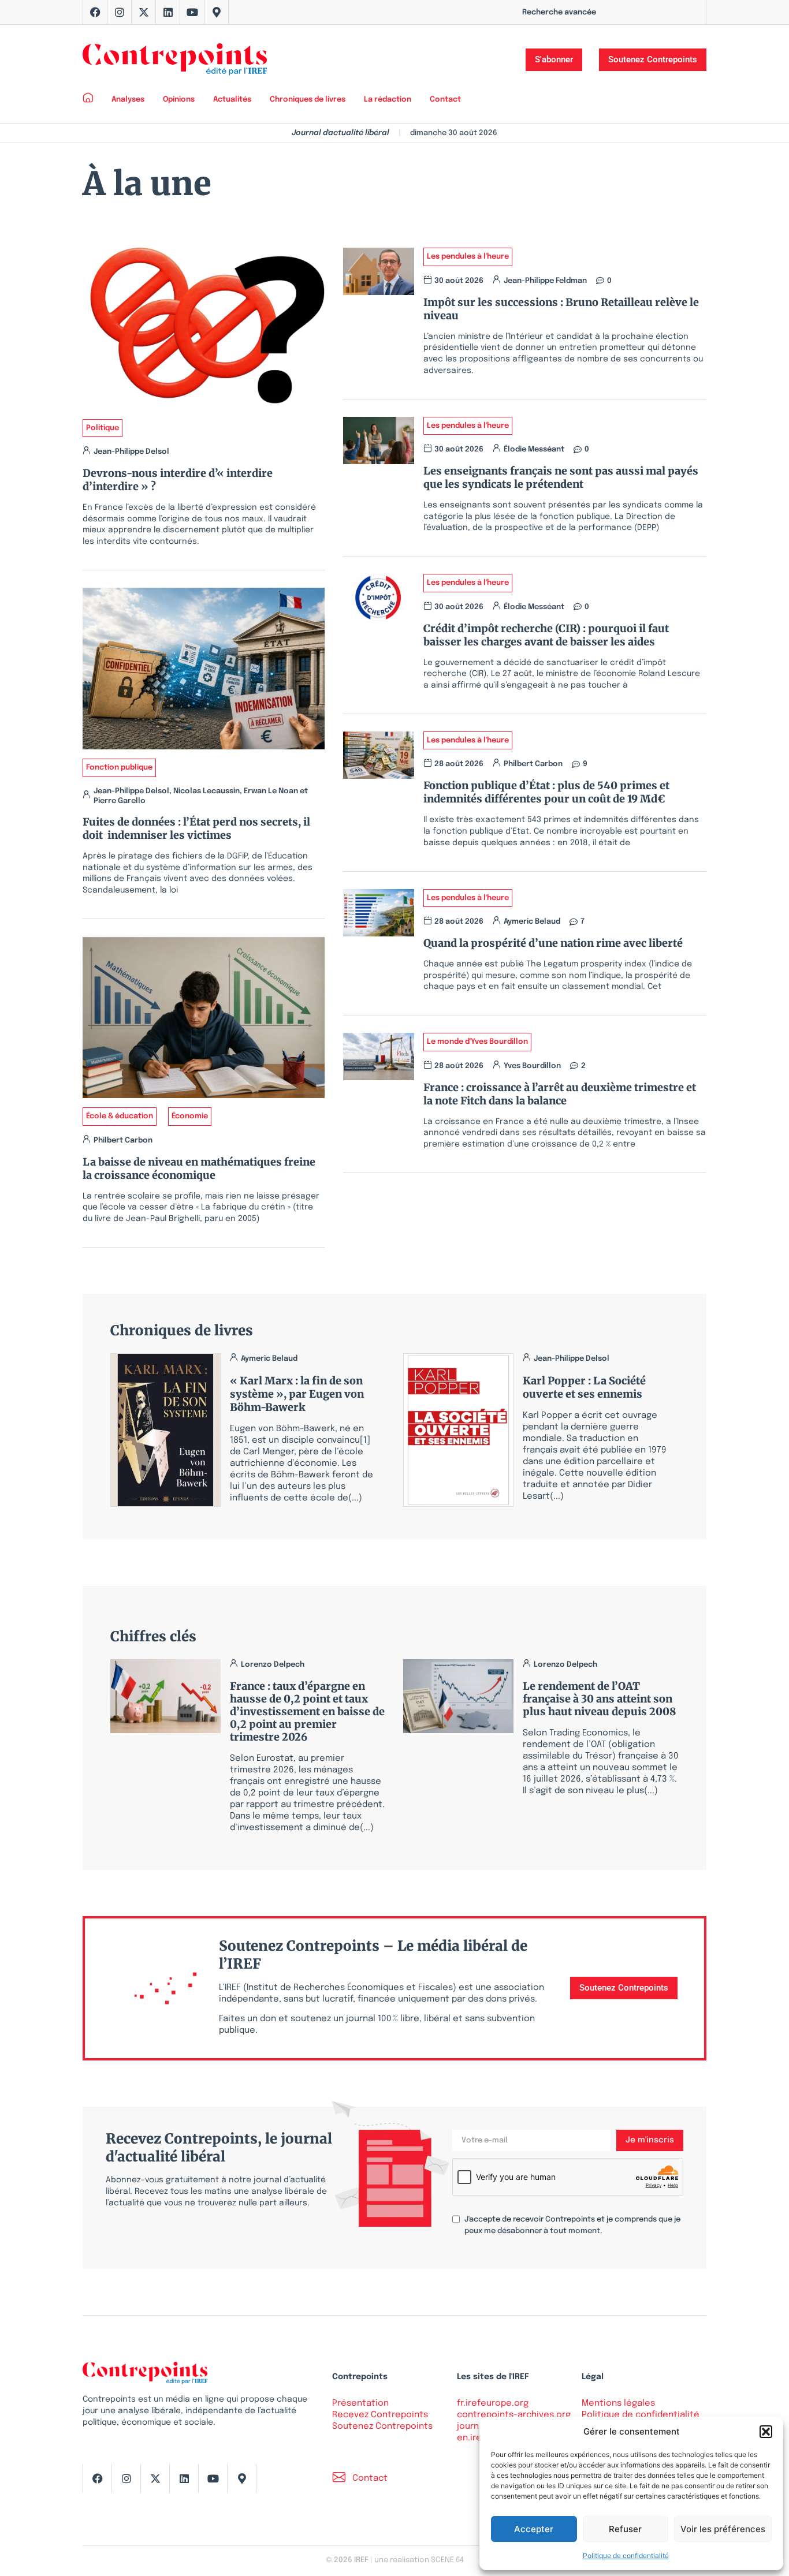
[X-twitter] (144, 12)
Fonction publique (119, 768)
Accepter (534, 2529)
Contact (445, 100)
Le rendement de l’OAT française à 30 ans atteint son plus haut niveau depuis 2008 (599, 1699)
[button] (766, 2432)
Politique (103, 428)
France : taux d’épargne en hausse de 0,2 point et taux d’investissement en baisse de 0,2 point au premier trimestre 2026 (307, 1711)
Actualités (232, 100)
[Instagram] (120, 12)
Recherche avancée (559, 12)
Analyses (128, 100)
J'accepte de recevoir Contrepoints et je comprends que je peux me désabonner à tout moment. (572, 2225)
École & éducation (120, 1116)
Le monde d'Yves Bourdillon (477, 1042)
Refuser (625, 2529)
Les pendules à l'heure (468, 257)
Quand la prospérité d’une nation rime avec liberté (553, 943)
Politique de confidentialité (626, 2556)
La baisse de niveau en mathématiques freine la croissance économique (199, 1168)
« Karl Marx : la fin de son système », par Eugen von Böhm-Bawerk (297, 1394)
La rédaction (388, 100)
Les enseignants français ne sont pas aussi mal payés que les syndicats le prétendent (561, 477)
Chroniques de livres (308, 100)
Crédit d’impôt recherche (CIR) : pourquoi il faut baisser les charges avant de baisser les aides (546, 635)
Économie (190, 1116)
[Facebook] (95, 12)
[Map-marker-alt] (217, 12)
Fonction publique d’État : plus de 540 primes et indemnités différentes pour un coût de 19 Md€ (546, 792)
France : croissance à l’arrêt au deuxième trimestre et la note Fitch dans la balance (560, 1094)
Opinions (179, 100)
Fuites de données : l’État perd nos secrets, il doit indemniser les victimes (196, 828)
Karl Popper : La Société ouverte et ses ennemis (584, 1387)
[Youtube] (192, 12)
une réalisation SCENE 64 (419, 2560)
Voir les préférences (723, 2529)
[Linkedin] (168, 12)
